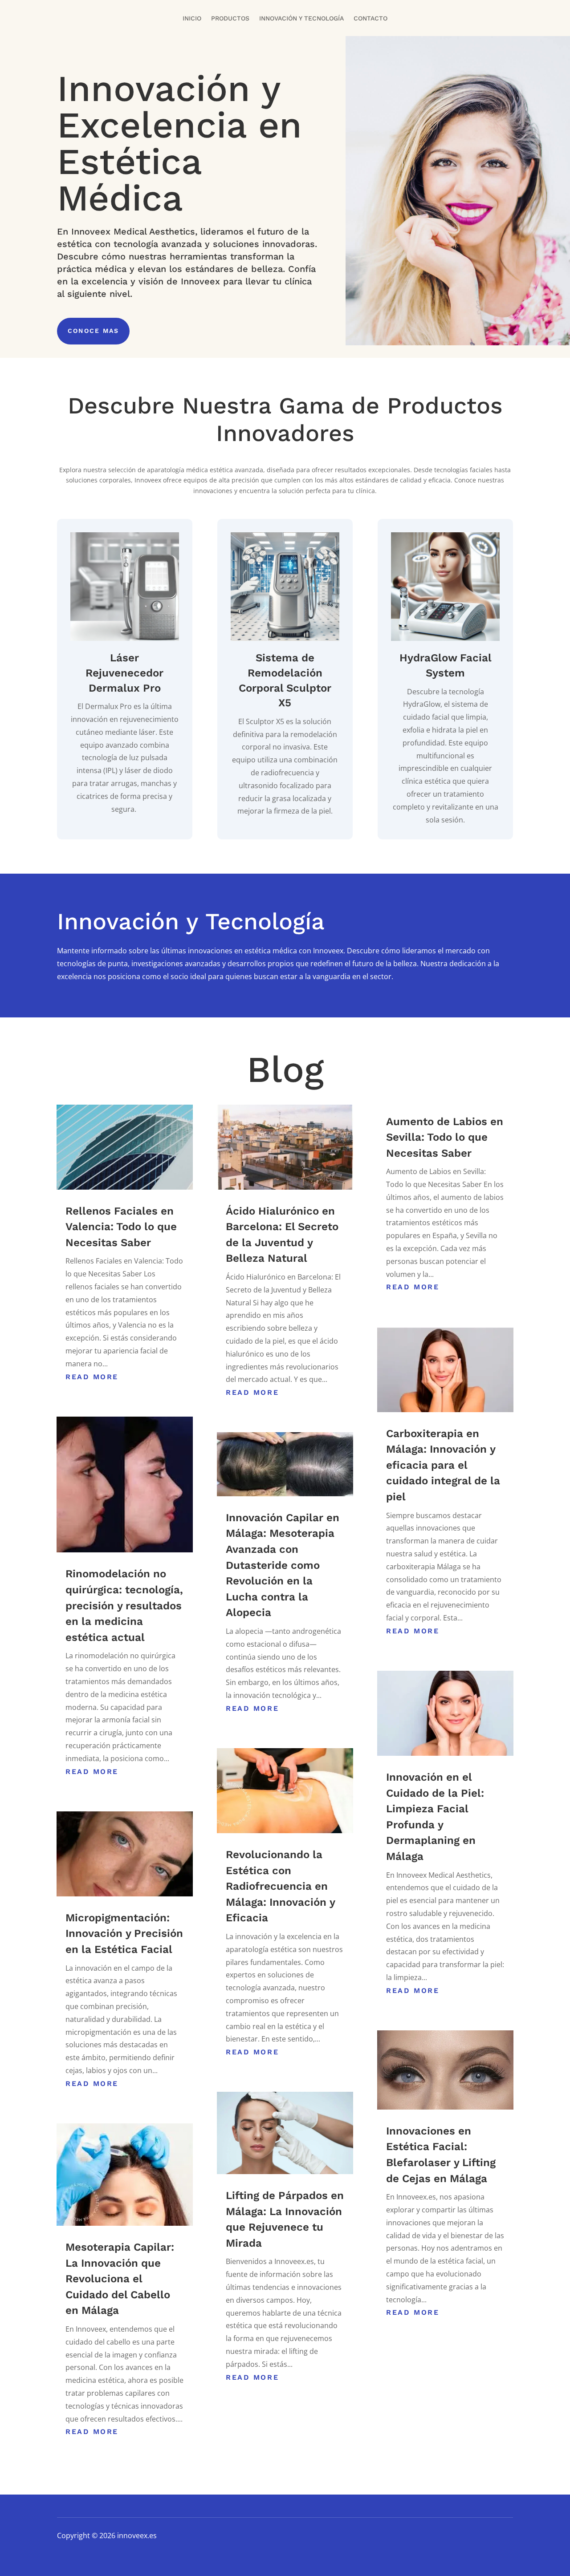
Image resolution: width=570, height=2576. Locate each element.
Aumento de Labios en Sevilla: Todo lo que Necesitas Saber (445, 1137)
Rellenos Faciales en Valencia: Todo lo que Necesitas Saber (121, 1227)
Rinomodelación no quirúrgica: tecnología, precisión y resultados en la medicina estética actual (124, 1605)
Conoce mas (93, 331)
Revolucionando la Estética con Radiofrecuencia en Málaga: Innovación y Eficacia (280, 1886)
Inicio (192, 18)
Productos (230, 18)
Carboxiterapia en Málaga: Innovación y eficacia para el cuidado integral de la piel (443, 1465)
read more (92, 1377)
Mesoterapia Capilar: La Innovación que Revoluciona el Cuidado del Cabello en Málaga (120, 2279)
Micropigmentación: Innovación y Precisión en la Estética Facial (124, 1934)
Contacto (370, 18)
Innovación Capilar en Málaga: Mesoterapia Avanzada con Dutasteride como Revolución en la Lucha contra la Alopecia (283, 1565)
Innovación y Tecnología (301, 18)
